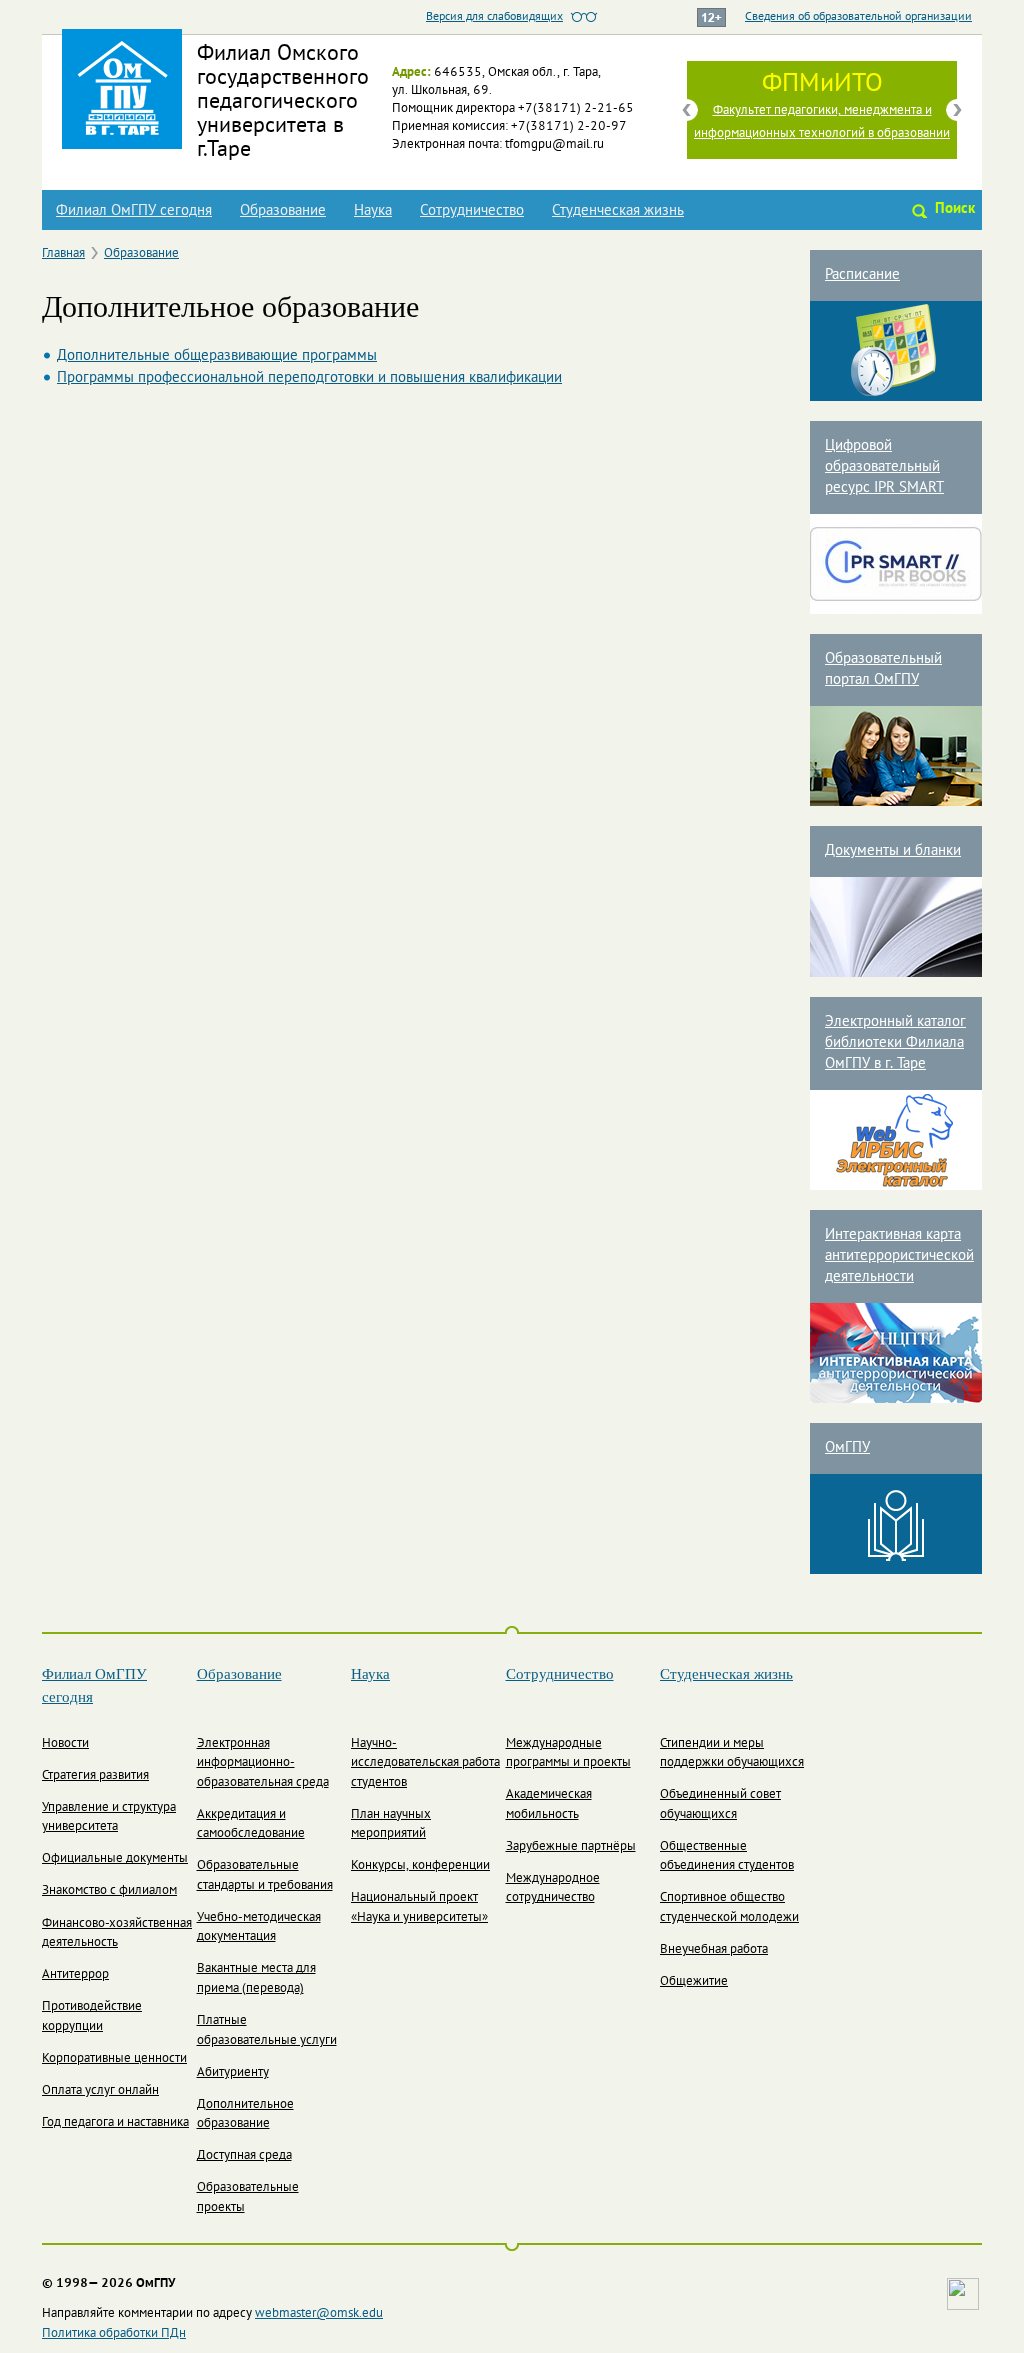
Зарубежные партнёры (571, 1847)
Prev (687, 110)
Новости (65, 1744)
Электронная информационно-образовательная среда (263, 1763)
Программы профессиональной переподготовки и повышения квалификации (309, 378)
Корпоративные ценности (114, 2059)
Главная (63, 254)
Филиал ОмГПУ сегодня (134, 211)
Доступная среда (244, 2156)
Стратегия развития (95, 1776)
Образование (283, 211)
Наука (373, 211)
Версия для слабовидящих (494, 17)
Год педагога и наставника (115, 2123)
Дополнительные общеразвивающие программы (217, 356)
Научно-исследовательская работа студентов (425, 1763)
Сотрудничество (472, 211)
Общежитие (694, 1982)
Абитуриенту (233, 2073)
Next (957, 110)
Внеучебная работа (714, 1950)
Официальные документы (115, 1859)
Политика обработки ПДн (114, 2334)
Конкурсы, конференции (420, 1866)
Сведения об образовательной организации (858, 17)
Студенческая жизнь (618, 211)
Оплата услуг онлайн (100, 2091)
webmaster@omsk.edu (319, 2314)
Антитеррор (75, 1975)
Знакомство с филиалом (109, 1891)
